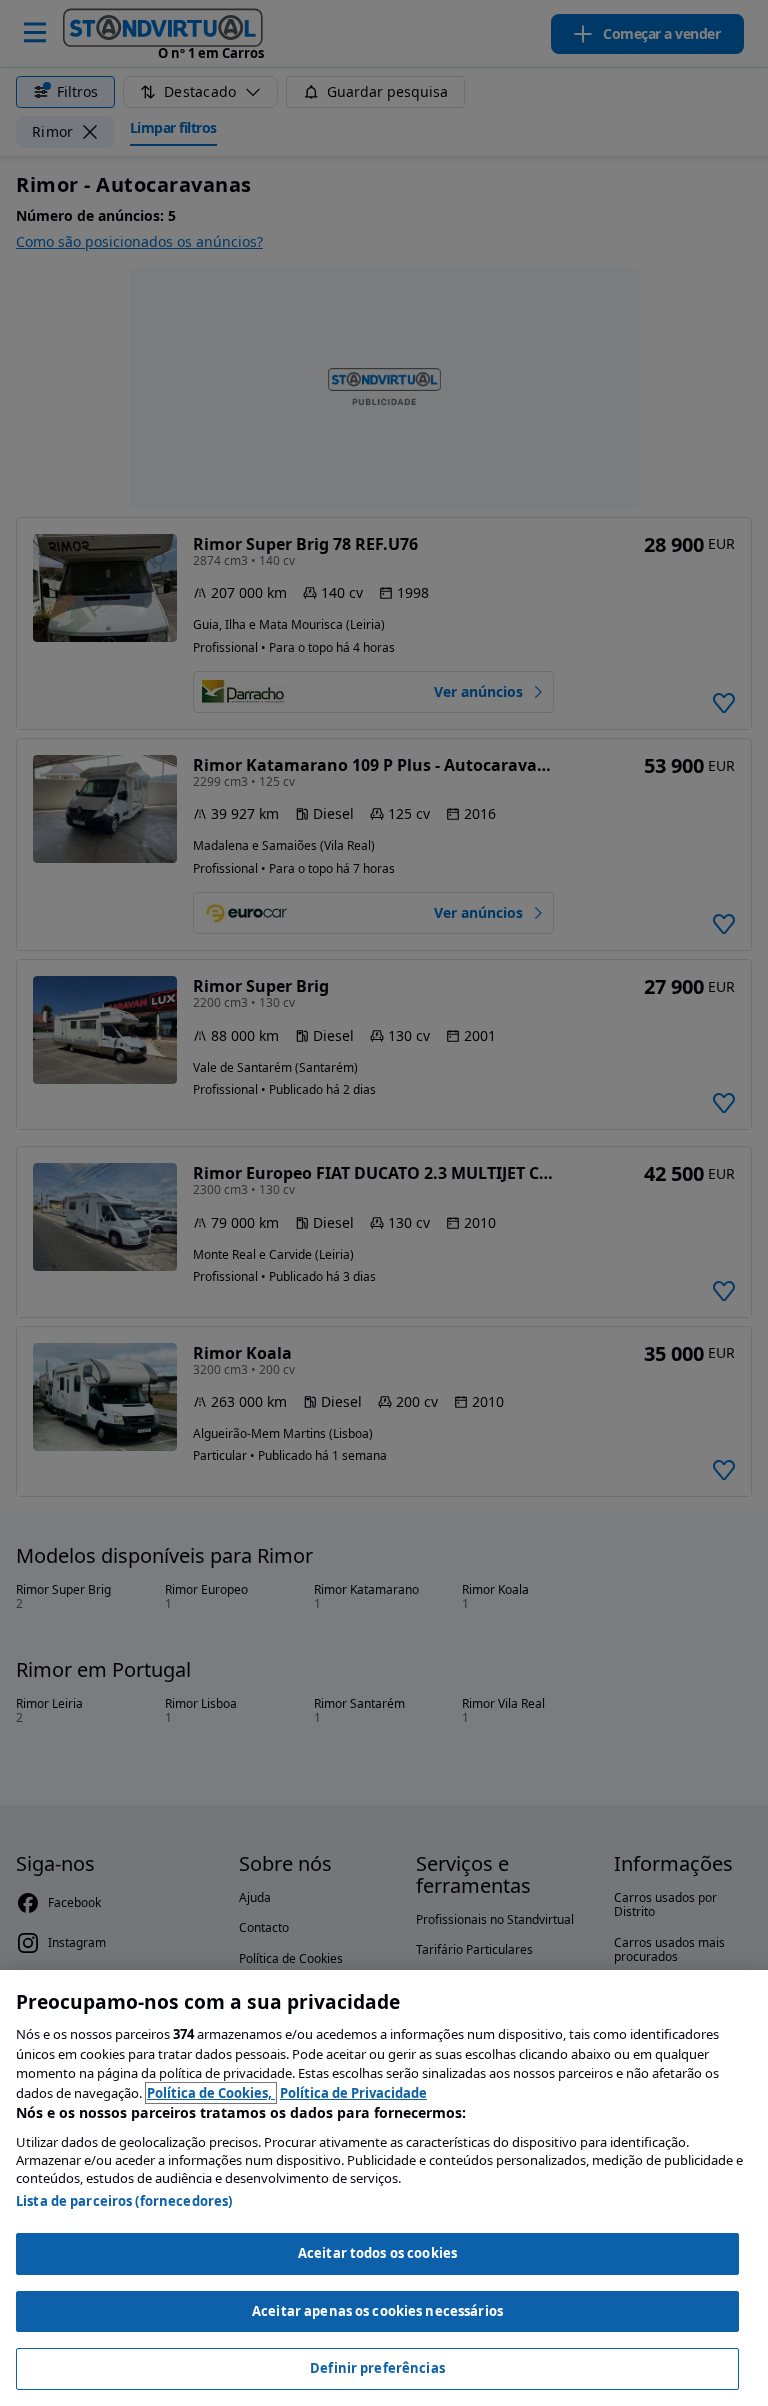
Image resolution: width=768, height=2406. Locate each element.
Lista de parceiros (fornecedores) (124, 2201)
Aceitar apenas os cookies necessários (377, 2311)
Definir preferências (377, 2368)
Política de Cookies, (211, 2093)
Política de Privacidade (353, 2093)
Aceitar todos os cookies (377, 2253)
